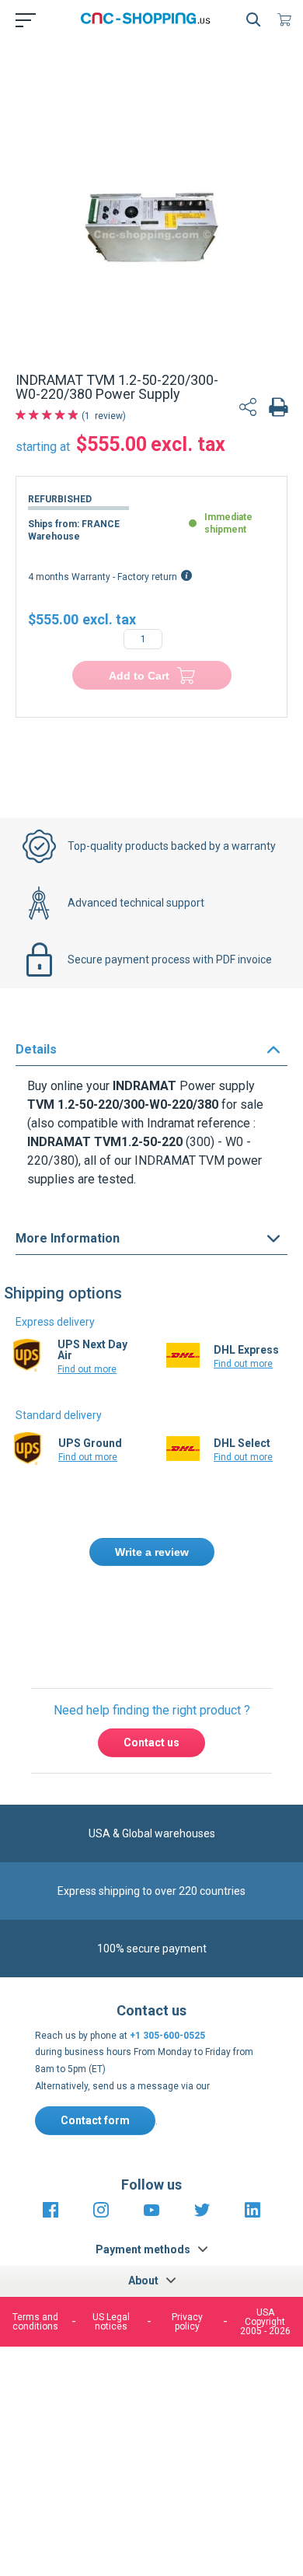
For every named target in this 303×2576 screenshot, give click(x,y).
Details (36, 1049)
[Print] (278, 409)
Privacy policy (187, 2322)
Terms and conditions (35, 2322)
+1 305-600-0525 (167, 2036)
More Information (68, 1238)
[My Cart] (287, 19)
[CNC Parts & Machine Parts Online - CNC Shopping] (148, 19)
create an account (125, 1636)
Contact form (95, 2120)
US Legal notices (111, 2322)
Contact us (151, 1742)
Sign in (187, 1619)
